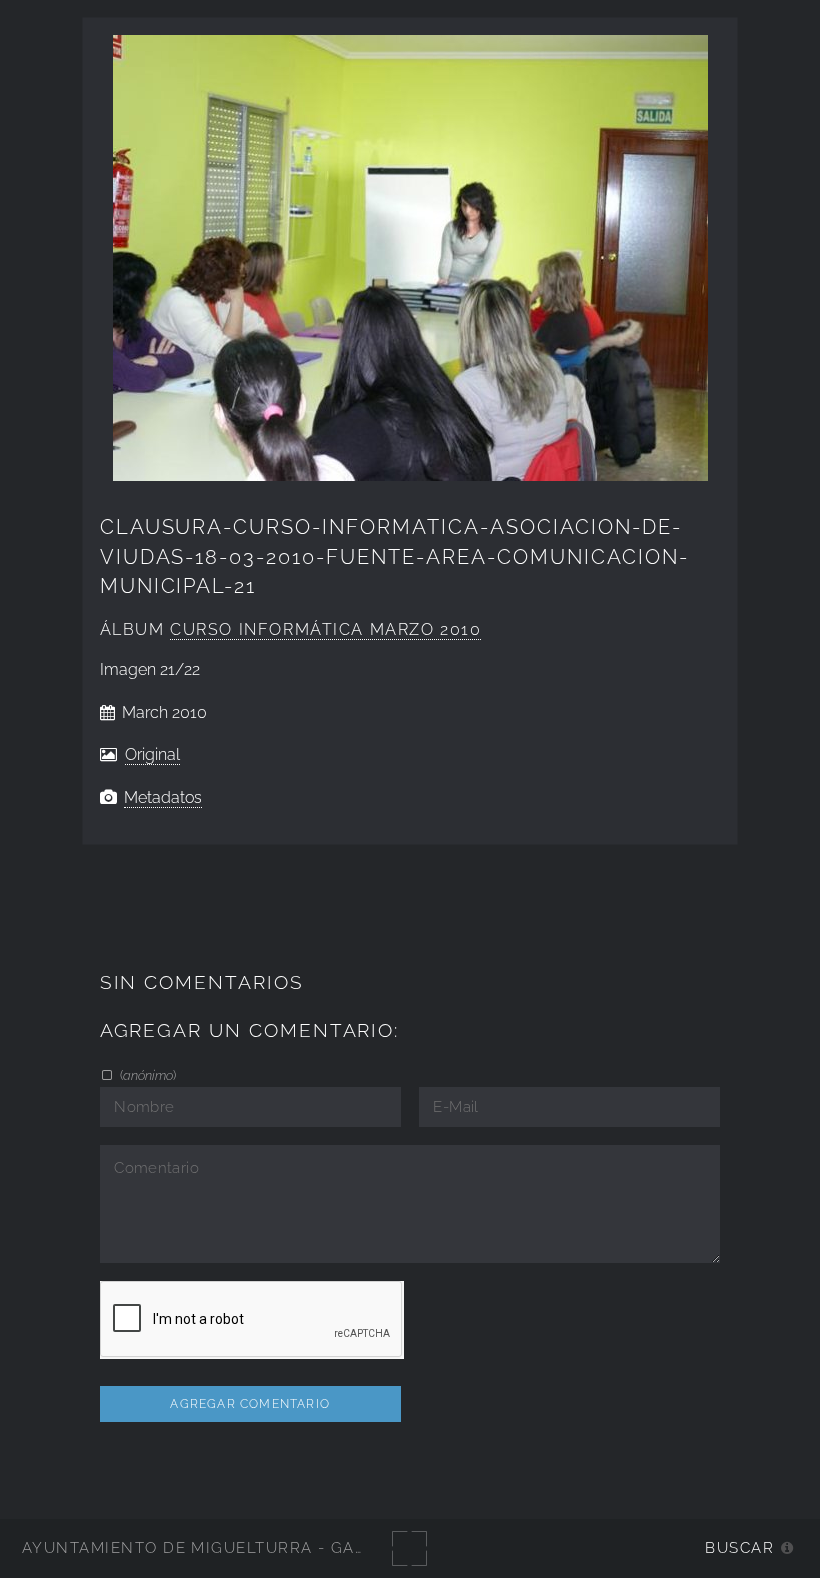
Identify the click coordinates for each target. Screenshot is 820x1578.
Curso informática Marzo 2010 (325, 629)
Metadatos (163, 797)
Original (152, 754)
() (146, 1075)
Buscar (739, 1547)
